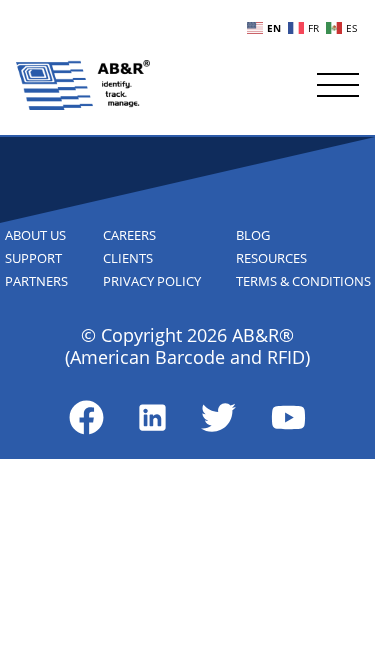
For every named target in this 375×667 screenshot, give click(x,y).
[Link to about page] (86, 417)
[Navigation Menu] (338, 85)
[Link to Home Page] (83, 85)
